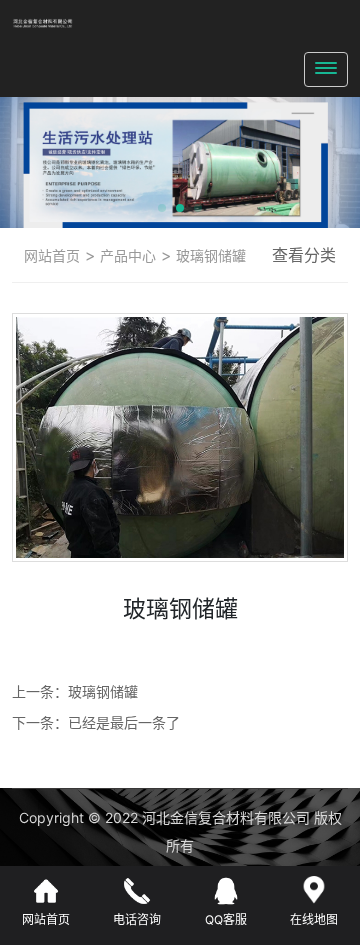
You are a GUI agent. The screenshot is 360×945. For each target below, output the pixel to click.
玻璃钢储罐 (209, 255)
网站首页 (52, 255)
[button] (162, 208)
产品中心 (126, 255)
